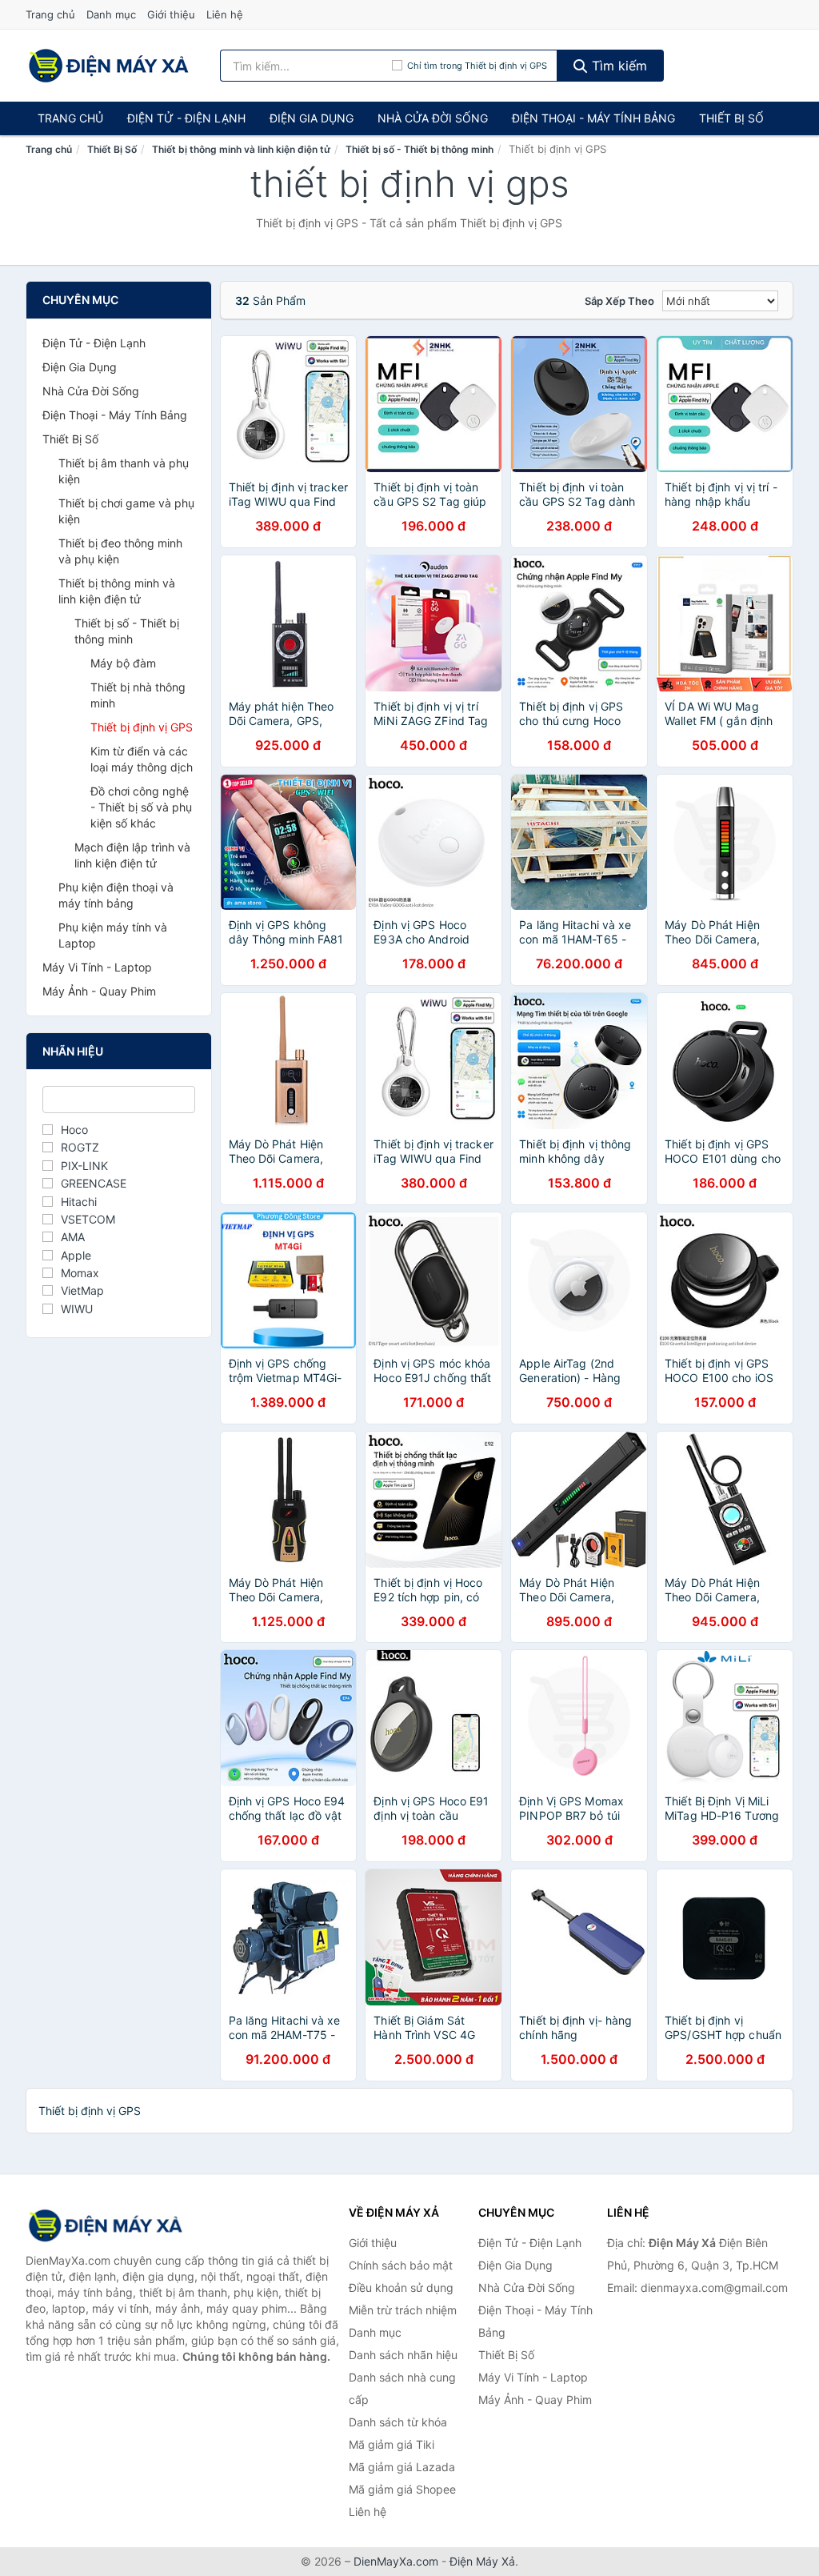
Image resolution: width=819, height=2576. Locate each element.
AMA (73, 1237)
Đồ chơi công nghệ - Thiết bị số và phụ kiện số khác (141, 807)
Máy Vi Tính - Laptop (97, 967)
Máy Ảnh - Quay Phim (99, 991)
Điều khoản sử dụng (401, 2288)
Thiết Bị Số (731, 118)
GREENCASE (94, 1183)
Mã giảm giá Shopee (402, 2489)
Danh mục (111, 14)
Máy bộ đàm (123, 663)
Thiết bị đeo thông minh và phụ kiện (120, 551)
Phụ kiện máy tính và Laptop (113, 935)
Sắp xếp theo (619, 301)
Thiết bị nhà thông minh (138, 695)
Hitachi (79, 1202)
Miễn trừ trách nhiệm (403, 2310)
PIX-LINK (84, 1166)
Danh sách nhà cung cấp (402, 2388)
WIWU (77, 1309)
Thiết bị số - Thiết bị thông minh (419, 149)
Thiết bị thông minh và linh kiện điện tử (241, 149)
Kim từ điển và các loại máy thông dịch (142, 759)
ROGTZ (80, 1147)
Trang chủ (50, 14)
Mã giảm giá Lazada (402, 2467)
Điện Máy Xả (482, 2561)
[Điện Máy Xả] (106, 2225)
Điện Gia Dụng (312, 118)
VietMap (82, 1290)
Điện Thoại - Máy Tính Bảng (593, 118)
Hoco (74, 1130)
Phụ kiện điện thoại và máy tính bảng (116, 895)
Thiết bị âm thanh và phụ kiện (124, 471)
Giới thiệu (171, 14)
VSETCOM (88, 1219)
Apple (76, 1255)
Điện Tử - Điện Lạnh (186, 118)
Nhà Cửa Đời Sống (433, 118)
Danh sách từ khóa (398, 2422)
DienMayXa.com (396, 2561)
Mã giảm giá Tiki (392, 2444)
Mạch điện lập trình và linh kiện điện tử (132, 855)
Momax (80, 1273)
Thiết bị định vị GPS (142, 727)
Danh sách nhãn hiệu (403, 2355)
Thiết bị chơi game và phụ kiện (126, 511)
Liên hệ (225, 14)
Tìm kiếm (617, 66)
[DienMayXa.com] (109, 66)
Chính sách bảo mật (401, 2265)
